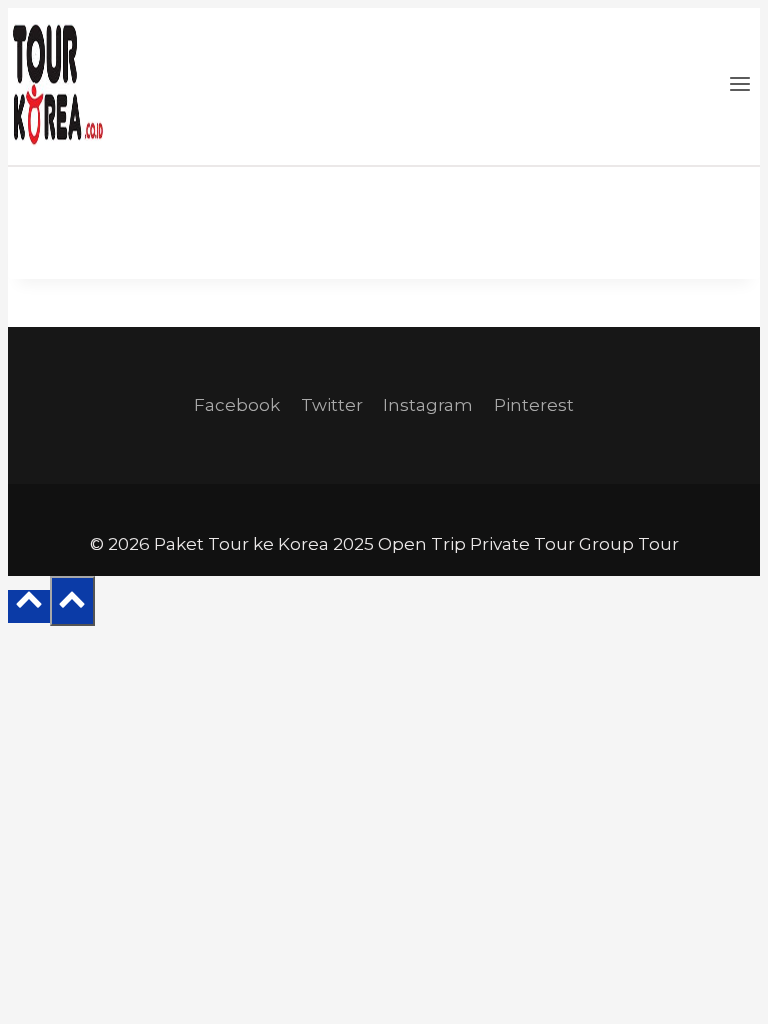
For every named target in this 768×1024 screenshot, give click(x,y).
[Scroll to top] (29, 607)
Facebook (237, 405)
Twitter (332, 405)
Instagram (428, 405)
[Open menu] (739, 86)
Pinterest (534, 405)
